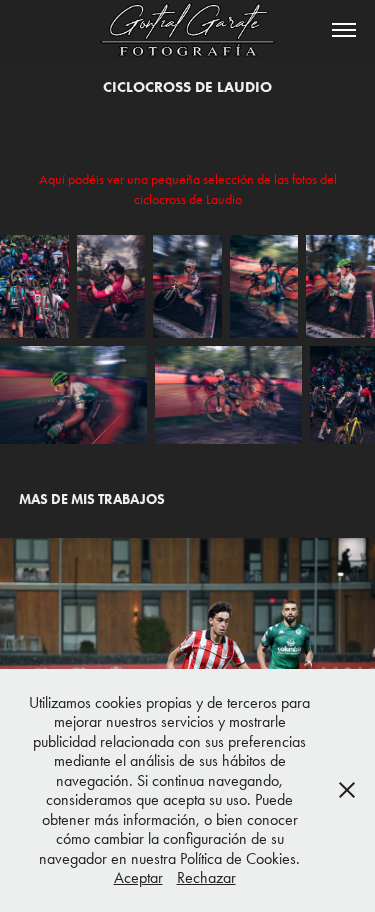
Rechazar (206, 877)
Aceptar (138, 877)
